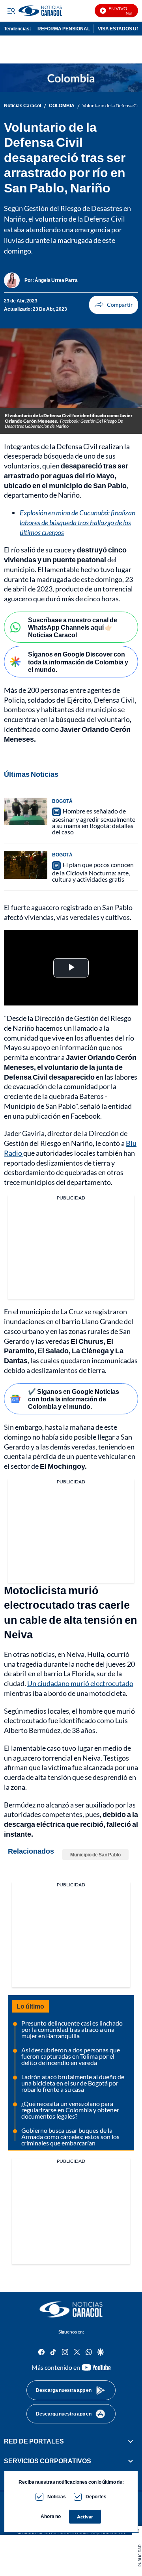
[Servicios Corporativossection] (131, 2461)
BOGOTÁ (62, 801)
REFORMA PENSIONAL (64, 29)
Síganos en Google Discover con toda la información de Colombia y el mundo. (78, 661)
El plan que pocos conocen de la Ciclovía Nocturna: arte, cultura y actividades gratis (93, 872)
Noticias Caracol (22, 106)
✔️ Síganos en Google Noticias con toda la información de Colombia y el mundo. (74, 1399)
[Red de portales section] (131, 2441)
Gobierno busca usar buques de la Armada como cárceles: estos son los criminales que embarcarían (70, 2137)
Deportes (96, 2497)
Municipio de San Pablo (95, 1855)
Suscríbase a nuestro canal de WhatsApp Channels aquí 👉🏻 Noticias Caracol (73, 627)
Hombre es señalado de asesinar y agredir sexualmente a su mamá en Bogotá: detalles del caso (94, 821)
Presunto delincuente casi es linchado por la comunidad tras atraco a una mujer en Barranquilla (72, 2029)
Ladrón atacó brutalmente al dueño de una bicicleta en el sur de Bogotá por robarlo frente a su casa (73, 2083)
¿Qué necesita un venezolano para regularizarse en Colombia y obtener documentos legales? (70, 2110)
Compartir (114, 305)
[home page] (71, 2309)
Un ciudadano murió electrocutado (80, 1683)
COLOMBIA (62, 106)
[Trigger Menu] (11, 11)
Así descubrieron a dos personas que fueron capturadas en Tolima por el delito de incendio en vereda (71, 2056)
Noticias (57, 2497)
